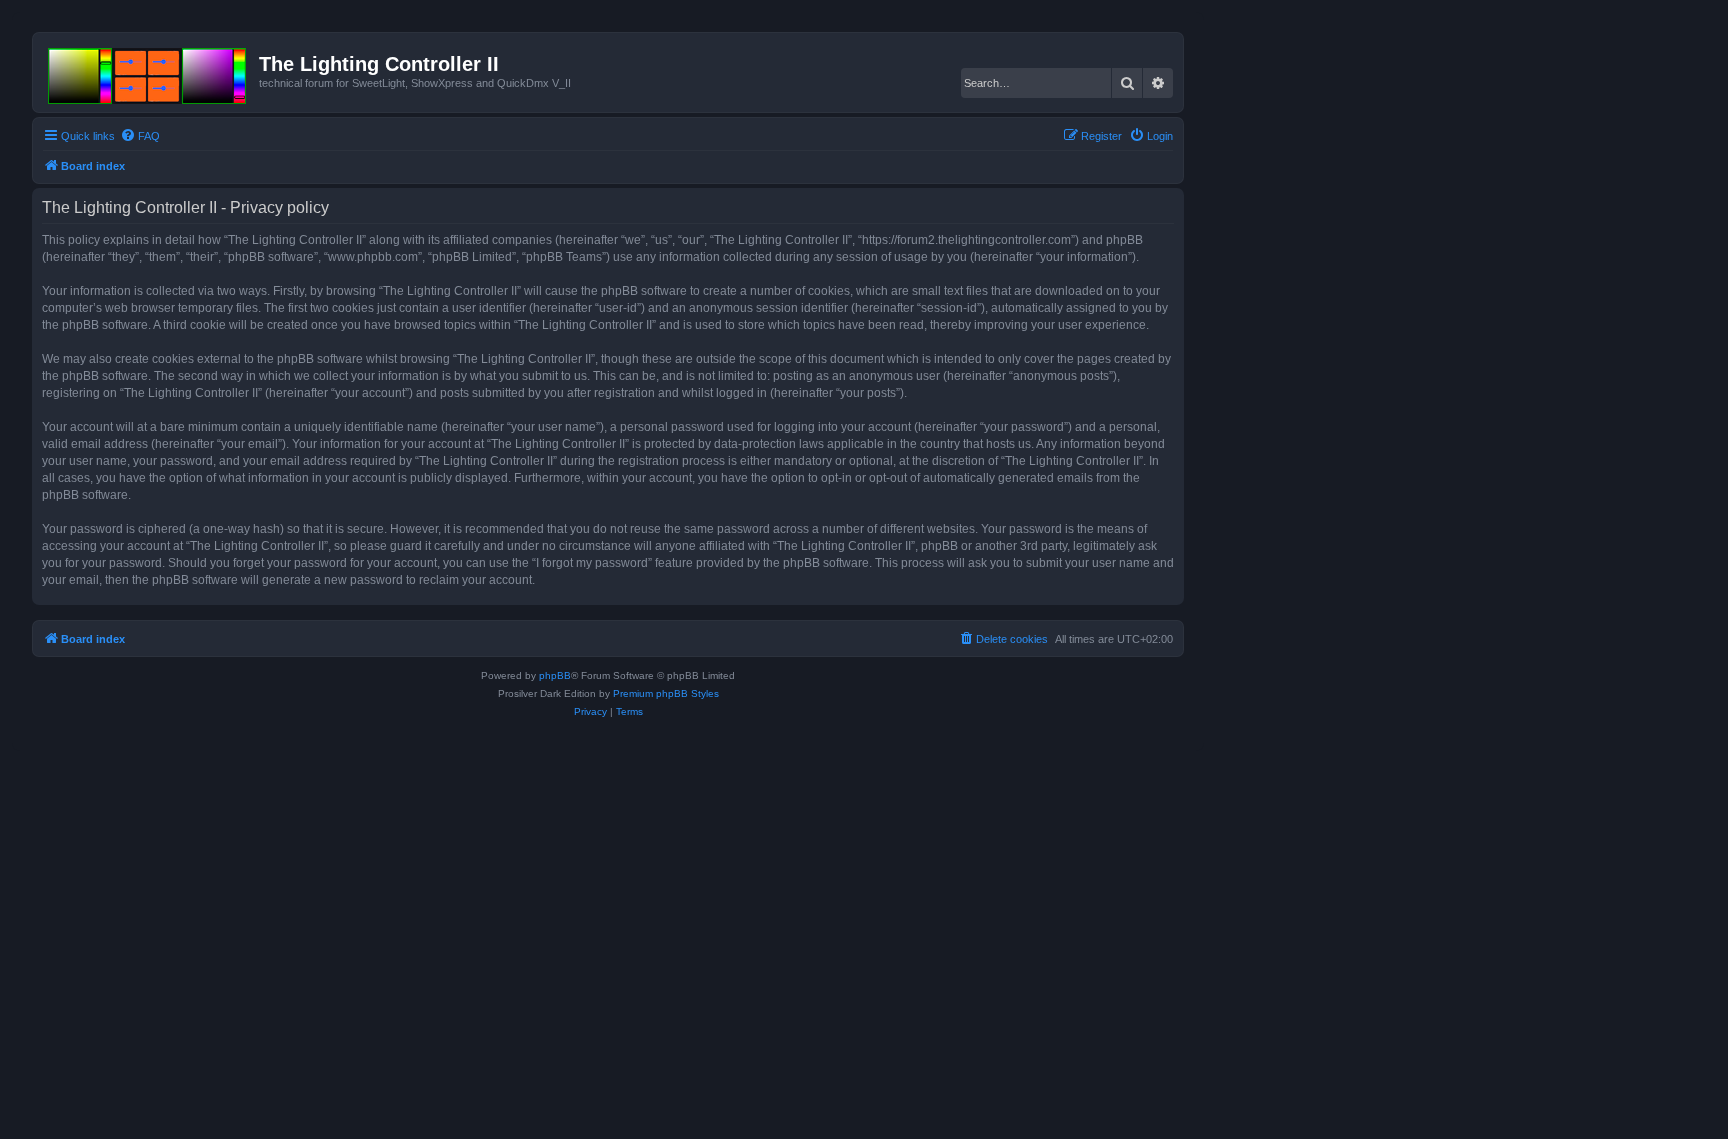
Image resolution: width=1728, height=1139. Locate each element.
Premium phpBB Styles (666, 693)
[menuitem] (140, 136)
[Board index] (148, 72)
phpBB (555, 675)
